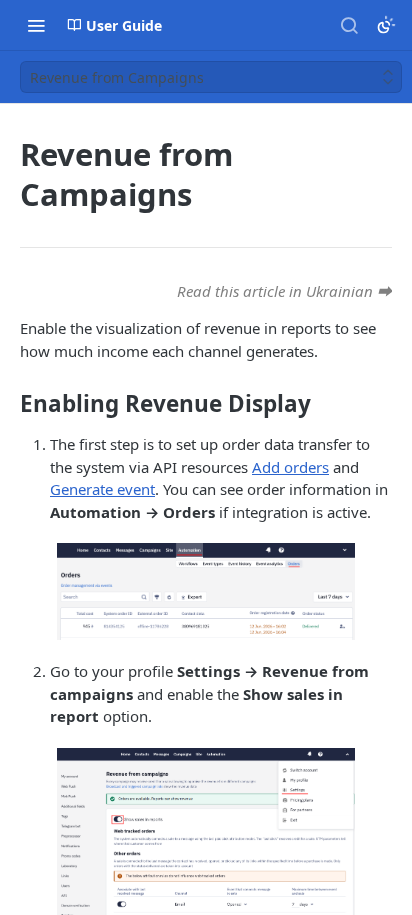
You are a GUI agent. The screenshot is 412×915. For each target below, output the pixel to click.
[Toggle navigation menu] (36, 25)
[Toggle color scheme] (386, 25)
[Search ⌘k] (349, 25)
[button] (206, 591)
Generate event (102, 489)
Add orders (290, 467)
